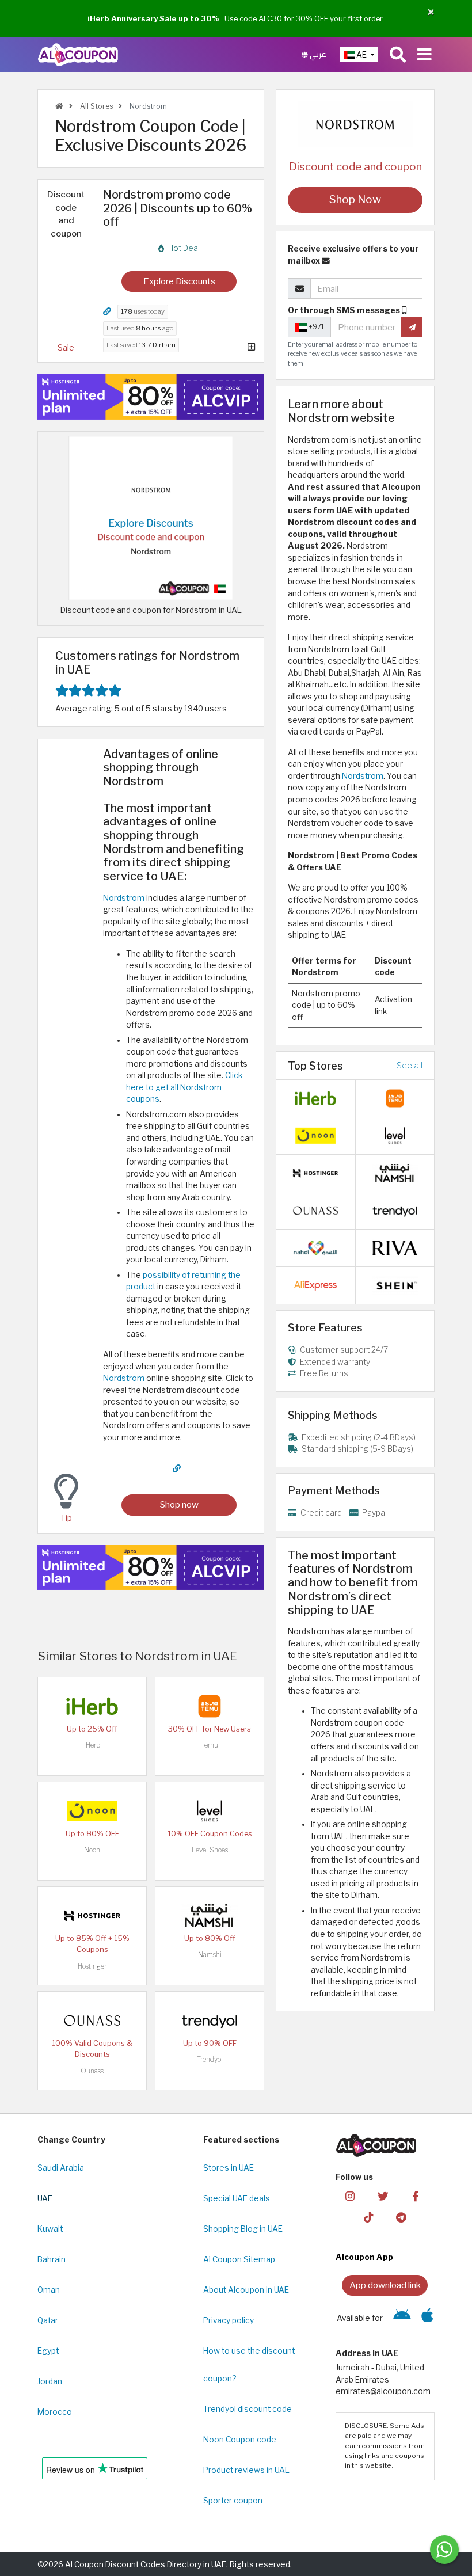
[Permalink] (107, 312)
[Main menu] (425, 55)
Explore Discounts (179, 281)
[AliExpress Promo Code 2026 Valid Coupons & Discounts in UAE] (315, 1284)
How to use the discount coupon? (249, 2365)
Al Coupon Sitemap (239, 2259)
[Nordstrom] (355, 124)
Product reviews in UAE (246, 2470)
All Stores (96, 106)
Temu (210, 1745)
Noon (92, 1850)
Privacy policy (229, 2320)
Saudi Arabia (61, 2168)
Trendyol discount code (248, 2409)
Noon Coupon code (240, 2440)
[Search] (398, 55)
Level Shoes (210, 1850)
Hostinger (92, 1966)
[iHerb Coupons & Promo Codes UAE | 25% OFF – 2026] (92, 1706)
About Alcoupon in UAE (246, 2290)
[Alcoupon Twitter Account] (383, 2196)
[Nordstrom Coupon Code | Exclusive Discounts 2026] (151, 518)
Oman (49, 2290)
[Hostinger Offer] (151, 397)
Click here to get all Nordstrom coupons (184, 1087)
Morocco (55, 2412)
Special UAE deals (237, 2198)
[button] (431, 12)
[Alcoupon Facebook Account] (416, 2196)
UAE (45, 2198)
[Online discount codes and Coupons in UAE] (59, 106)
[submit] (412, 327)
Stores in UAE (229, 2168)
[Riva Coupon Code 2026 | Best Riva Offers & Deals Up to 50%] (395, 1247)
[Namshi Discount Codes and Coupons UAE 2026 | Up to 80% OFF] (210, 1915)
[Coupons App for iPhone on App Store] (427, 2318)
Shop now (179, 1504)
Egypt (48, 2351)
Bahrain (52, 2259)
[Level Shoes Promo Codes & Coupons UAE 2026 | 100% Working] (210, 1810)
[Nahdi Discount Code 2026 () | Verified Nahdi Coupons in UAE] (315, 1247)
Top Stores (315, 1066)
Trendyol (210, 2059)
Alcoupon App (364, 2257)
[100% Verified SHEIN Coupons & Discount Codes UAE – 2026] (395, 1284)
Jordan (50, 2381)
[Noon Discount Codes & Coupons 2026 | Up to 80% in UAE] (92, 1810)
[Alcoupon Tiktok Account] (368, 2217)
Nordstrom (124, 898)
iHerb (92, 1745)
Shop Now (355, 199)
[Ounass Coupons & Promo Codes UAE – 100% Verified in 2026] (92, 2020)
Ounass (92, 2071)
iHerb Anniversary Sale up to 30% (153, 18)
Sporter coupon (233, 2501)
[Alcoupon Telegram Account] (401, 2217)
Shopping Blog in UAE (243, 2229)
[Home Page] (78, 54)
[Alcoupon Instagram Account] (350, 2196)
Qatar (48, 2320)
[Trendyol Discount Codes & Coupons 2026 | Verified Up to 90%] (210, 2020)
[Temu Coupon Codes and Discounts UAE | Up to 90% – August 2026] (210, 1706)
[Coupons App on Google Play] (402, 2318)
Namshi (210, 1955)
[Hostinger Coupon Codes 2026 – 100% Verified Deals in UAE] (92, 1915)
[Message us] (444, 2550)
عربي (317, 54)
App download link (385, 2285)
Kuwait (50, 2229)
